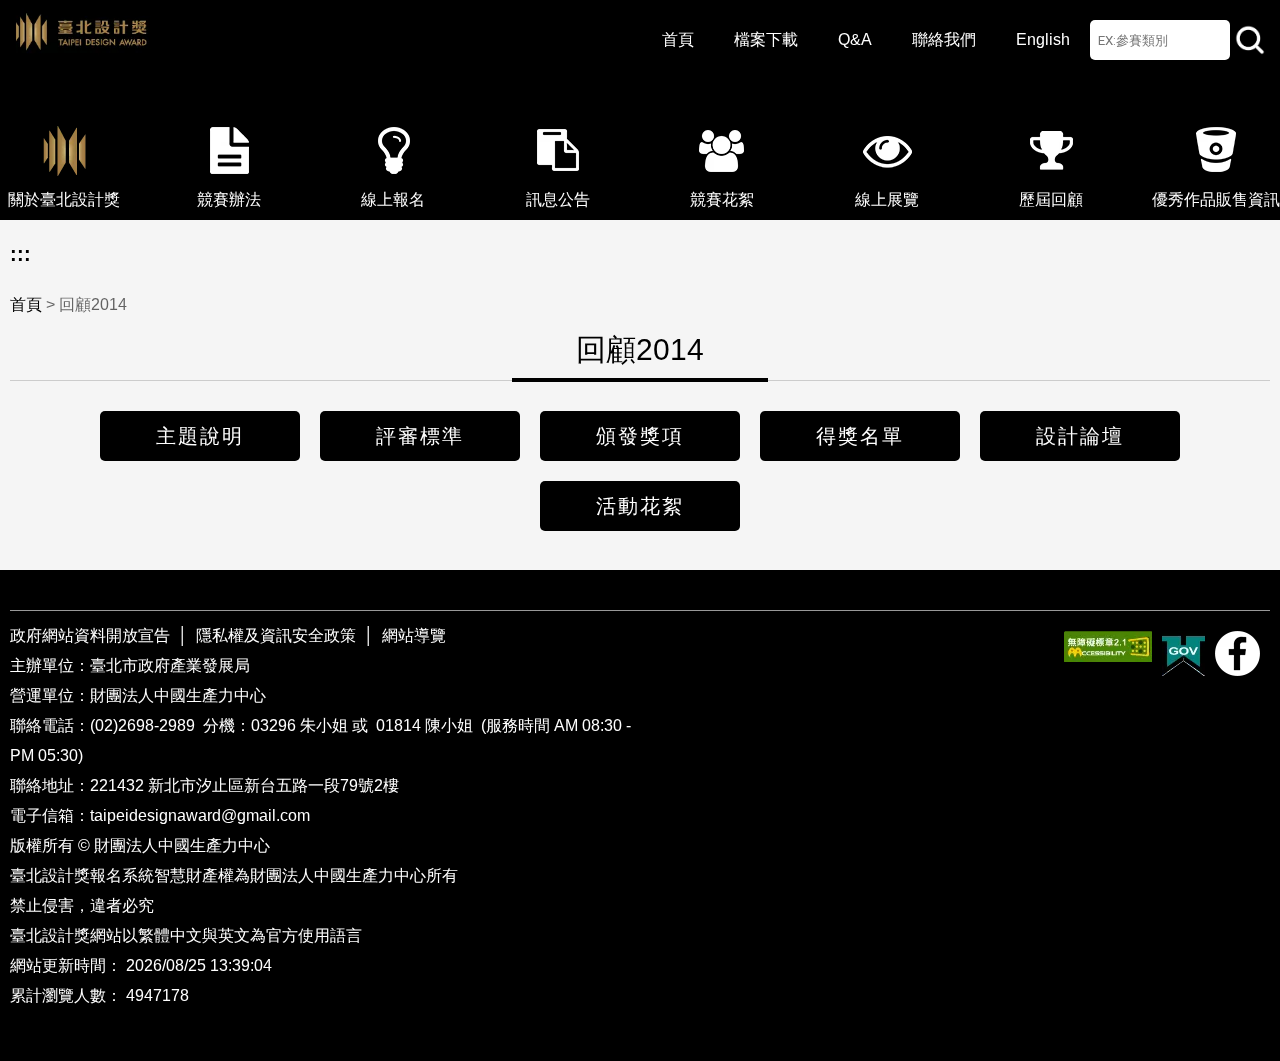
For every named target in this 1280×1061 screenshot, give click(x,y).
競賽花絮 (722, 199)
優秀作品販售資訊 (1216, 199)
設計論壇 (1080, 436)
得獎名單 (860, 436)
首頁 (678, 39)
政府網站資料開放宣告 (92, 635)
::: (20, 254)
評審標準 (420, 436)
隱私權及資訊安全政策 (276, 635)
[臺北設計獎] (300, 50)
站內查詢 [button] (1250, 40)
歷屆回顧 (1051, 199)
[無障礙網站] (1108, 646)
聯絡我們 (944, 39)
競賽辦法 (229, 199)
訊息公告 (558, 199)
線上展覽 (887, 199)
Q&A (855, 39)
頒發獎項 (640, 436)
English (1043, 39)
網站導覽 (414, 635)
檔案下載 (766, 39)
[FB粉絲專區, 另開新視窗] (1237, 653)
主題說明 (200, 436)
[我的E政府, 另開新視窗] (1183, 653)
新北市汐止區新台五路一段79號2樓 (273, 785)
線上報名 (393, 199)
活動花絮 (640, 506)
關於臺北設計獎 (64, 199)
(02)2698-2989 (144, 725)
